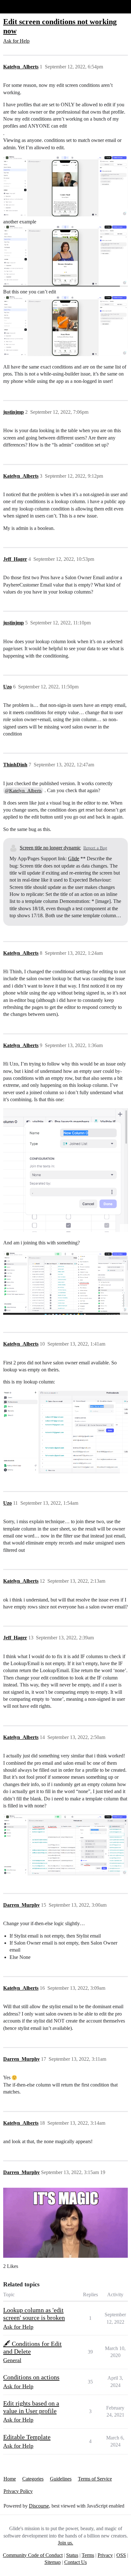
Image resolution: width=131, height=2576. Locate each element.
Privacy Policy (18, 2491)
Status (72, 2555)
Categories (33, 2479)
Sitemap (53, 2562)
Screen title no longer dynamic (50, 848)
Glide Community (21, 7)
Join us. (65, 2543)
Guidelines (61, 2479)
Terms (88, 2555)
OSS (121, 2555)
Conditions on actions (31, 2377)
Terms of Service (95, 2479)
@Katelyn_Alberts (23, 791)
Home (10, 2479)
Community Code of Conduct (33, 2555)
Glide (74, 859)
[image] (65, 186)
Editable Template (27, 2437)
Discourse (39, 2506)
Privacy (105, 2555)
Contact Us (76, 2562)
